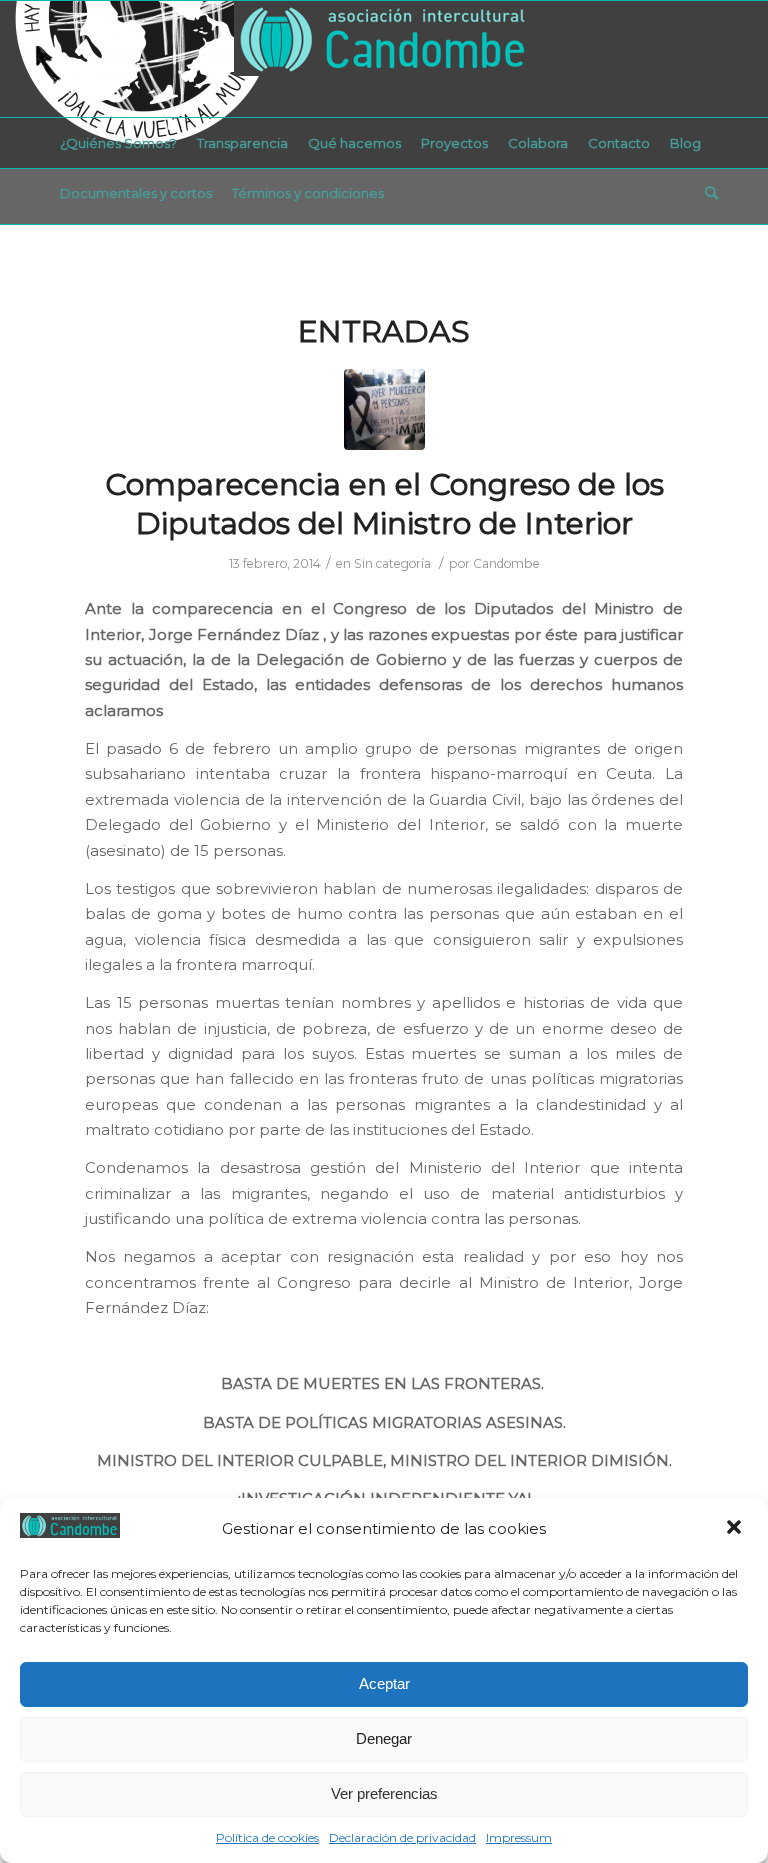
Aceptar (384, 1683)
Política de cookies (267, 1837)
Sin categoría (392, 563)
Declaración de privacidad (402, 1837)
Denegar (384, 1738)
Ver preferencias (384, 1793)
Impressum (519, 1837)
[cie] (384, 409)
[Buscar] (706, 193)
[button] (736, 1529)
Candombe (506, 563)
